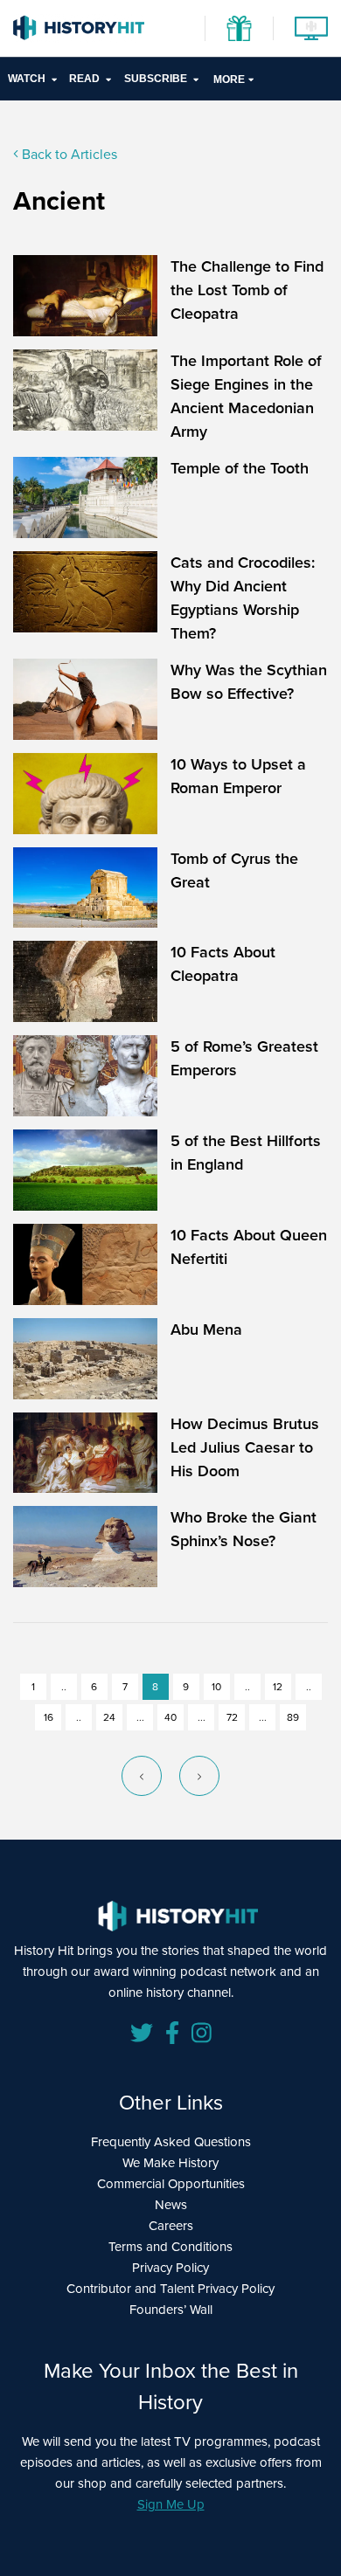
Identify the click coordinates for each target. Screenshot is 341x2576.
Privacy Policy (170, 2268)
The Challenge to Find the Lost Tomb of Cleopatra (247, 290)
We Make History (170, 2163)
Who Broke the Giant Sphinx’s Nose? (244, 1529)
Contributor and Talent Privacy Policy (170, 2289)
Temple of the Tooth (240, 468)
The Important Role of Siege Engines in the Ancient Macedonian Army (246, 396)
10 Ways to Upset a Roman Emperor (238, 776)
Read (84, 79)
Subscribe (156, 79)
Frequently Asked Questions (171, 2142)
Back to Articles (68, 154)
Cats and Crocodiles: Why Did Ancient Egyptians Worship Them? (243, 598)
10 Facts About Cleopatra (223, 964)
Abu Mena (206, 1329)
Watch (27, 79)
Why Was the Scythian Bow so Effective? (249, 682)
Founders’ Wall (171, 2310)
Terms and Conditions (170, 2247)
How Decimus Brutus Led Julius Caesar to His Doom (245, 1447)
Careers (171, 2226)
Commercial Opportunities (171, 2184)
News (171, 2205)
